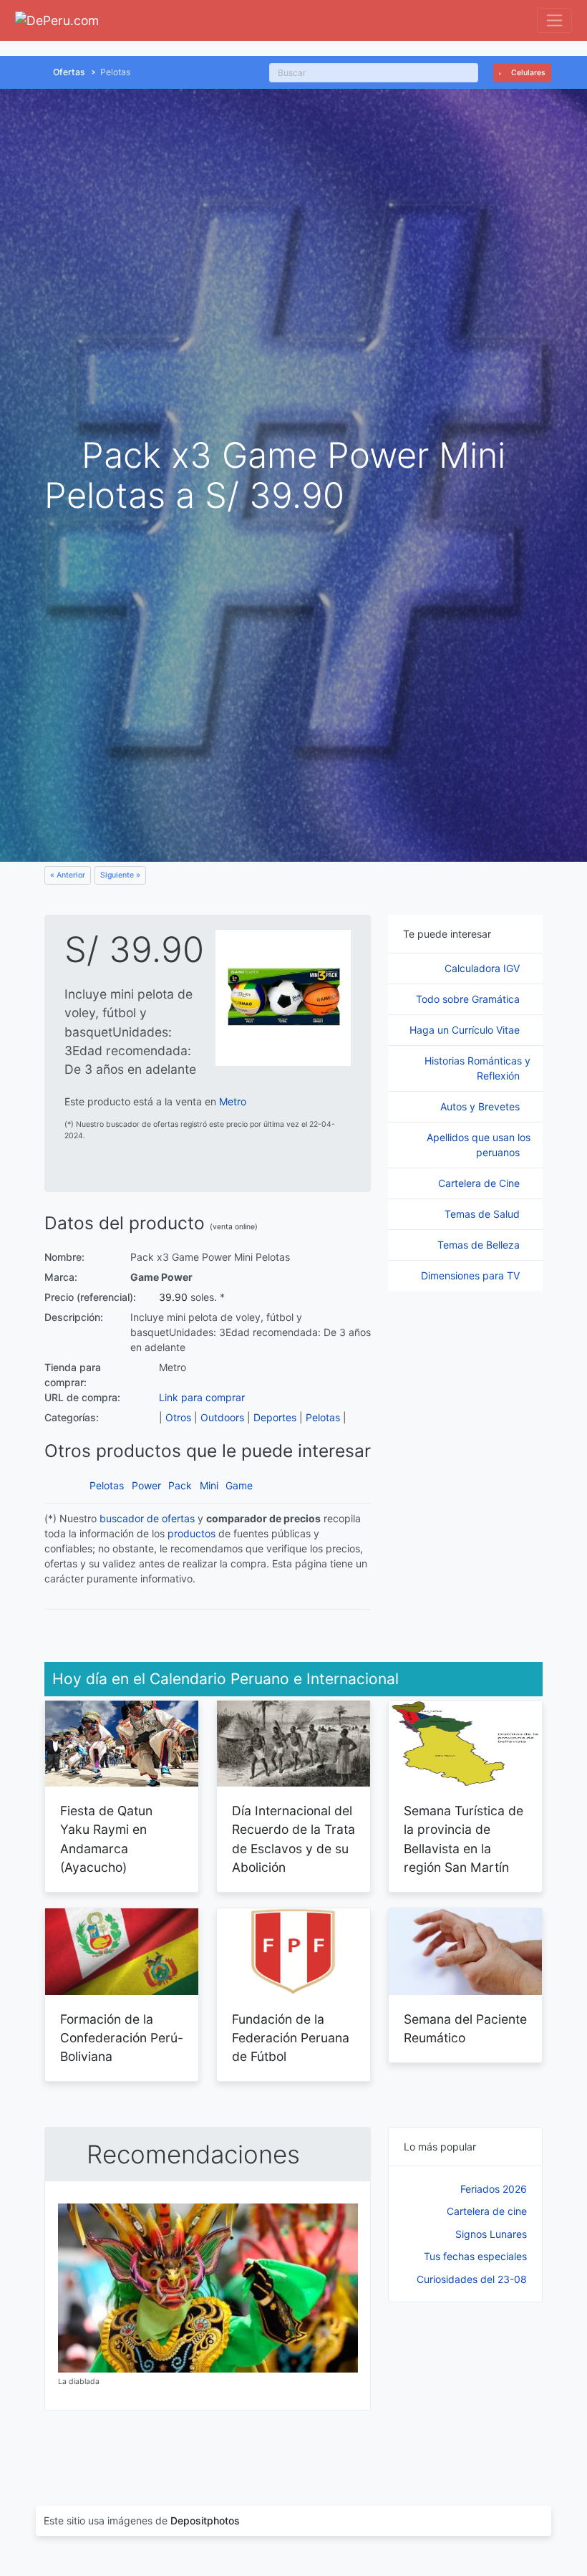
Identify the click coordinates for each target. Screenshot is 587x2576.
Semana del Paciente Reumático (465, 2028)
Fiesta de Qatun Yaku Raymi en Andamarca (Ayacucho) (106, 1839)
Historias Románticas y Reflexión (477, 1068)
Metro (233, 1101)
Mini (209, 1485)
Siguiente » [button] (120, 875)
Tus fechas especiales (475, 2256)
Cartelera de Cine (480, 1183)
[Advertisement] (465, 2389)
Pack (180, 1485)
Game (239, 1485)
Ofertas (69, 72)
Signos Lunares (491, 2234)
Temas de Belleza (480, 1245)
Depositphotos (205, 2520)
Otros (178, 1417)
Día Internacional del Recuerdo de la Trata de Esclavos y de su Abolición (293, 1839)
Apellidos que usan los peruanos (479, 1145)
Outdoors (222, 1417)
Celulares (527, 73)
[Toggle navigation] (554, 20)
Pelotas (323, 1417)
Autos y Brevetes (481, 1106)
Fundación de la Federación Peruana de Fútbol (291, 2038)
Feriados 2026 (494, 2189)
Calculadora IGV (484, 968)
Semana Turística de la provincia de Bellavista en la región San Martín (464, 1839)
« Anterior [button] (68, 875)
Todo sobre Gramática (469, 999)
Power (146, 1485)
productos (191, 1533)
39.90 (173, 1297)
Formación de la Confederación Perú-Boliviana (122, 2038)
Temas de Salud (484, 1214)
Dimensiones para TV (472, 1275)
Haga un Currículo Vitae (466, 1030)
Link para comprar (202, 1397)
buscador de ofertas (147, 1518)
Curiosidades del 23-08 (472, 2279)
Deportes (275, 1417)
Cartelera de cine (487, 2211)
